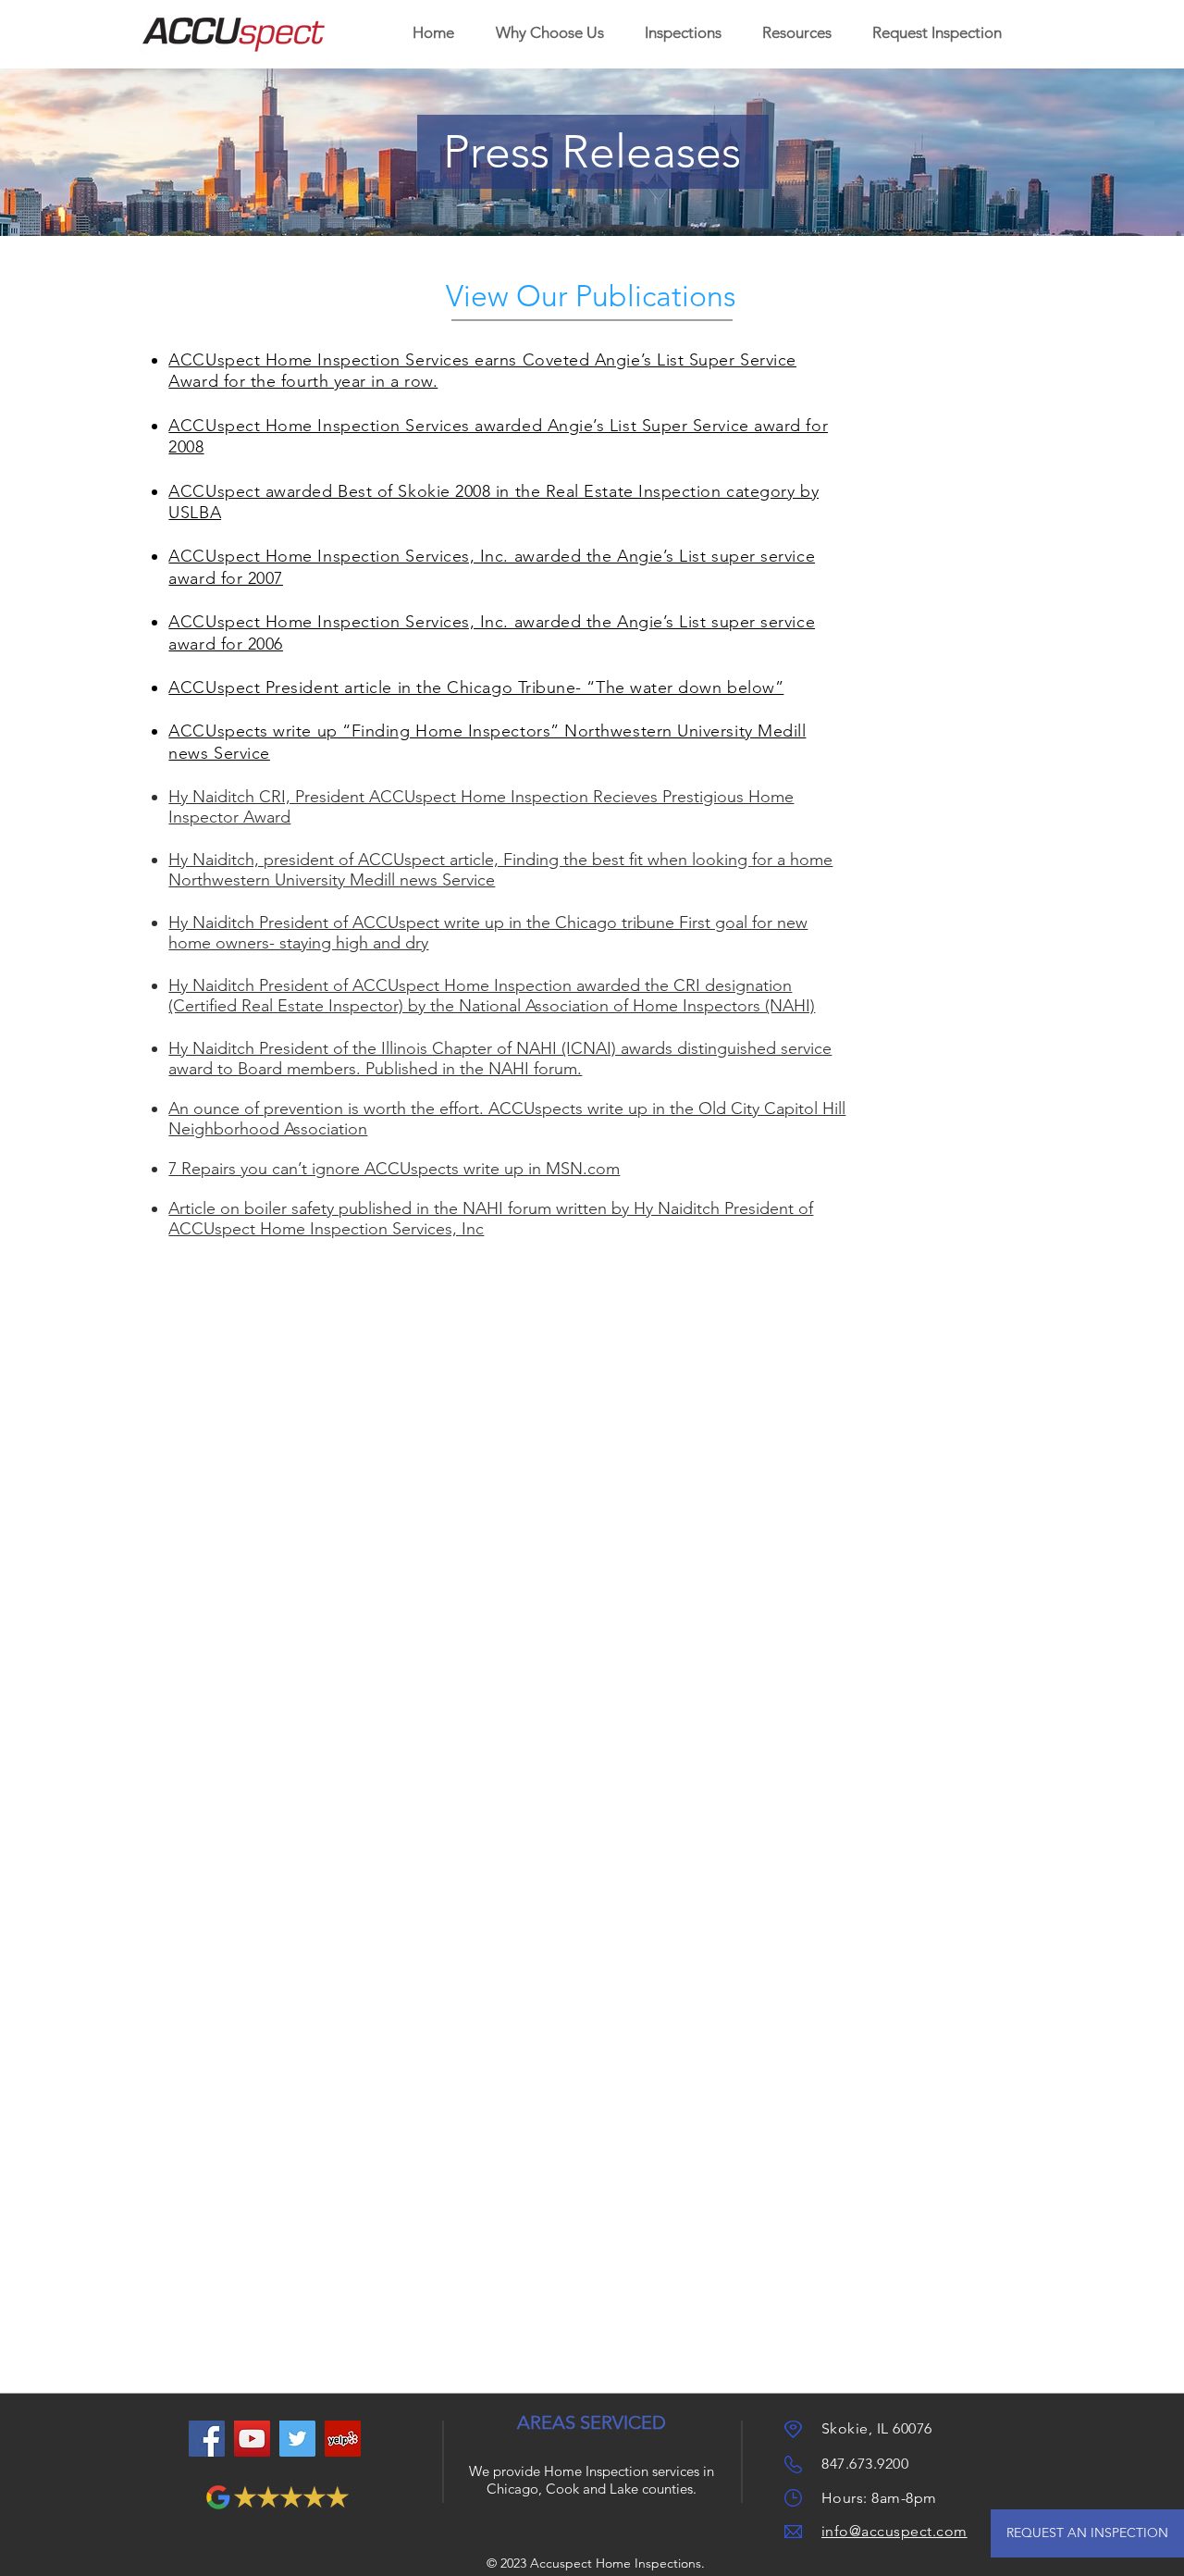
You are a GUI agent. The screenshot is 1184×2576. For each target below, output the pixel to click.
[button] (683, 33)
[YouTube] (252, 2439)
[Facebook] (207, 2439)
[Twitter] (297, 2439)
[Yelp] (343, 2439)
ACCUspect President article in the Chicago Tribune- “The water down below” (476, 687)
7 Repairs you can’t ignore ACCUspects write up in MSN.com (394, 1169)
